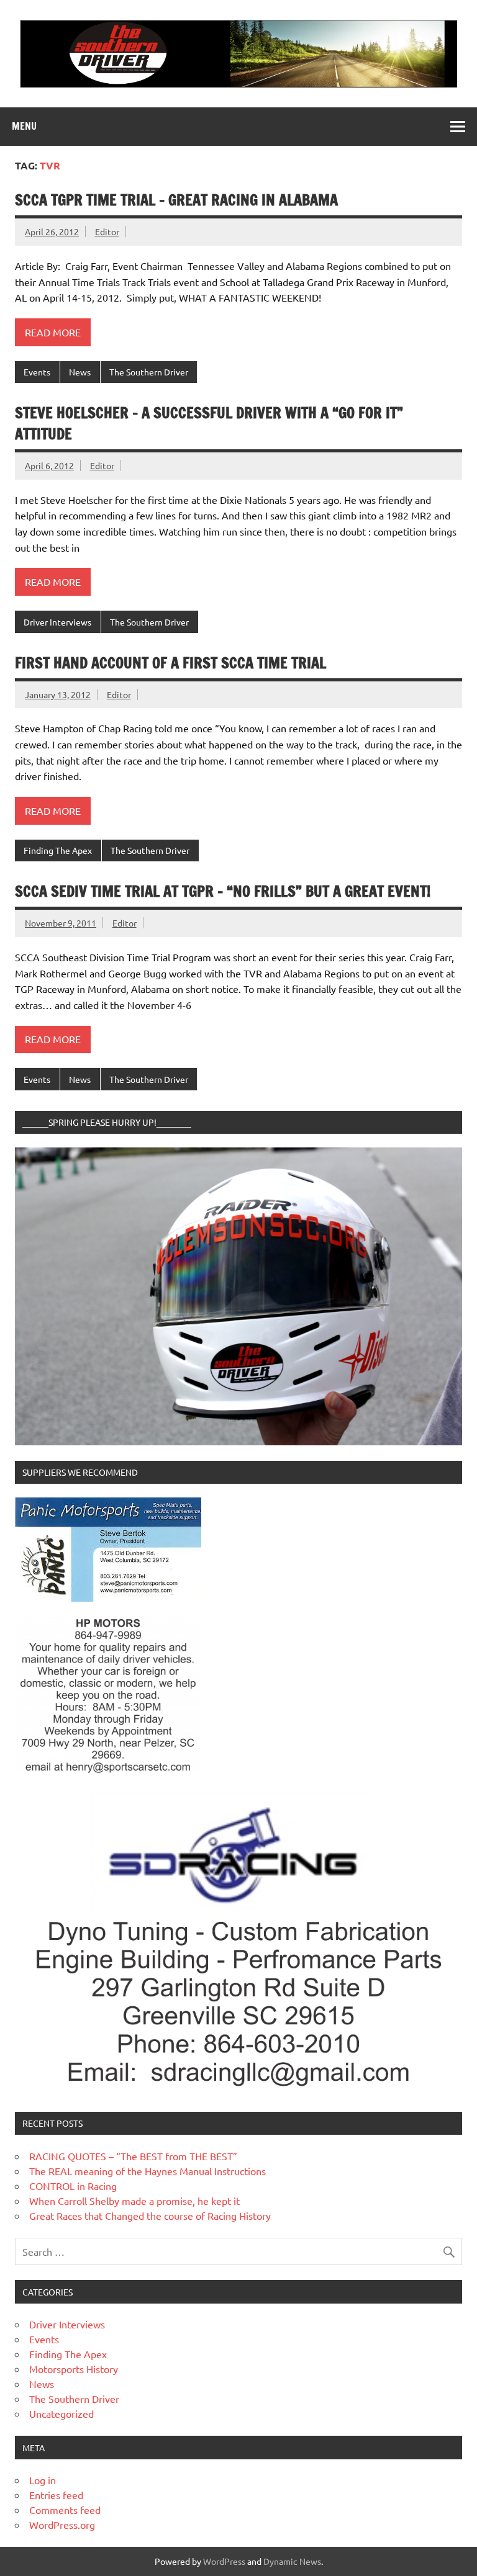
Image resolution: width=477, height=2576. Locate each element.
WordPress (224, 2561)
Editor (107, 231)
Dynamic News (292, 2561)
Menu (24, 126)
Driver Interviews (57, 622)
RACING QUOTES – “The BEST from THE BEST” (133, 2156)
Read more (53, 332)
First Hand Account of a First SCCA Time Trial (170, 663)
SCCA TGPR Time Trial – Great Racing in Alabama (176, 200)
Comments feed (65, 2510)
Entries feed (56, 2495)
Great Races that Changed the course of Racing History (150, 2215)
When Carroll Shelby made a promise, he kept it (134, 2201)
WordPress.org (62, 2524)
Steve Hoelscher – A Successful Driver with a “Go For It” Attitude (209, 423)
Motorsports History (74, 2369)
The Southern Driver (149, 372)
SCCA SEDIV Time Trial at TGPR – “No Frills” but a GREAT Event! (223, 891)
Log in (43, 2480)
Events (37, 372)
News (80, 372)
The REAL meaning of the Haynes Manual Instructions (148, 2171)
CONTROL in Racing (73, 2186)
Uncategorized (61, 2413)
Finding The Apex (58, 850)
